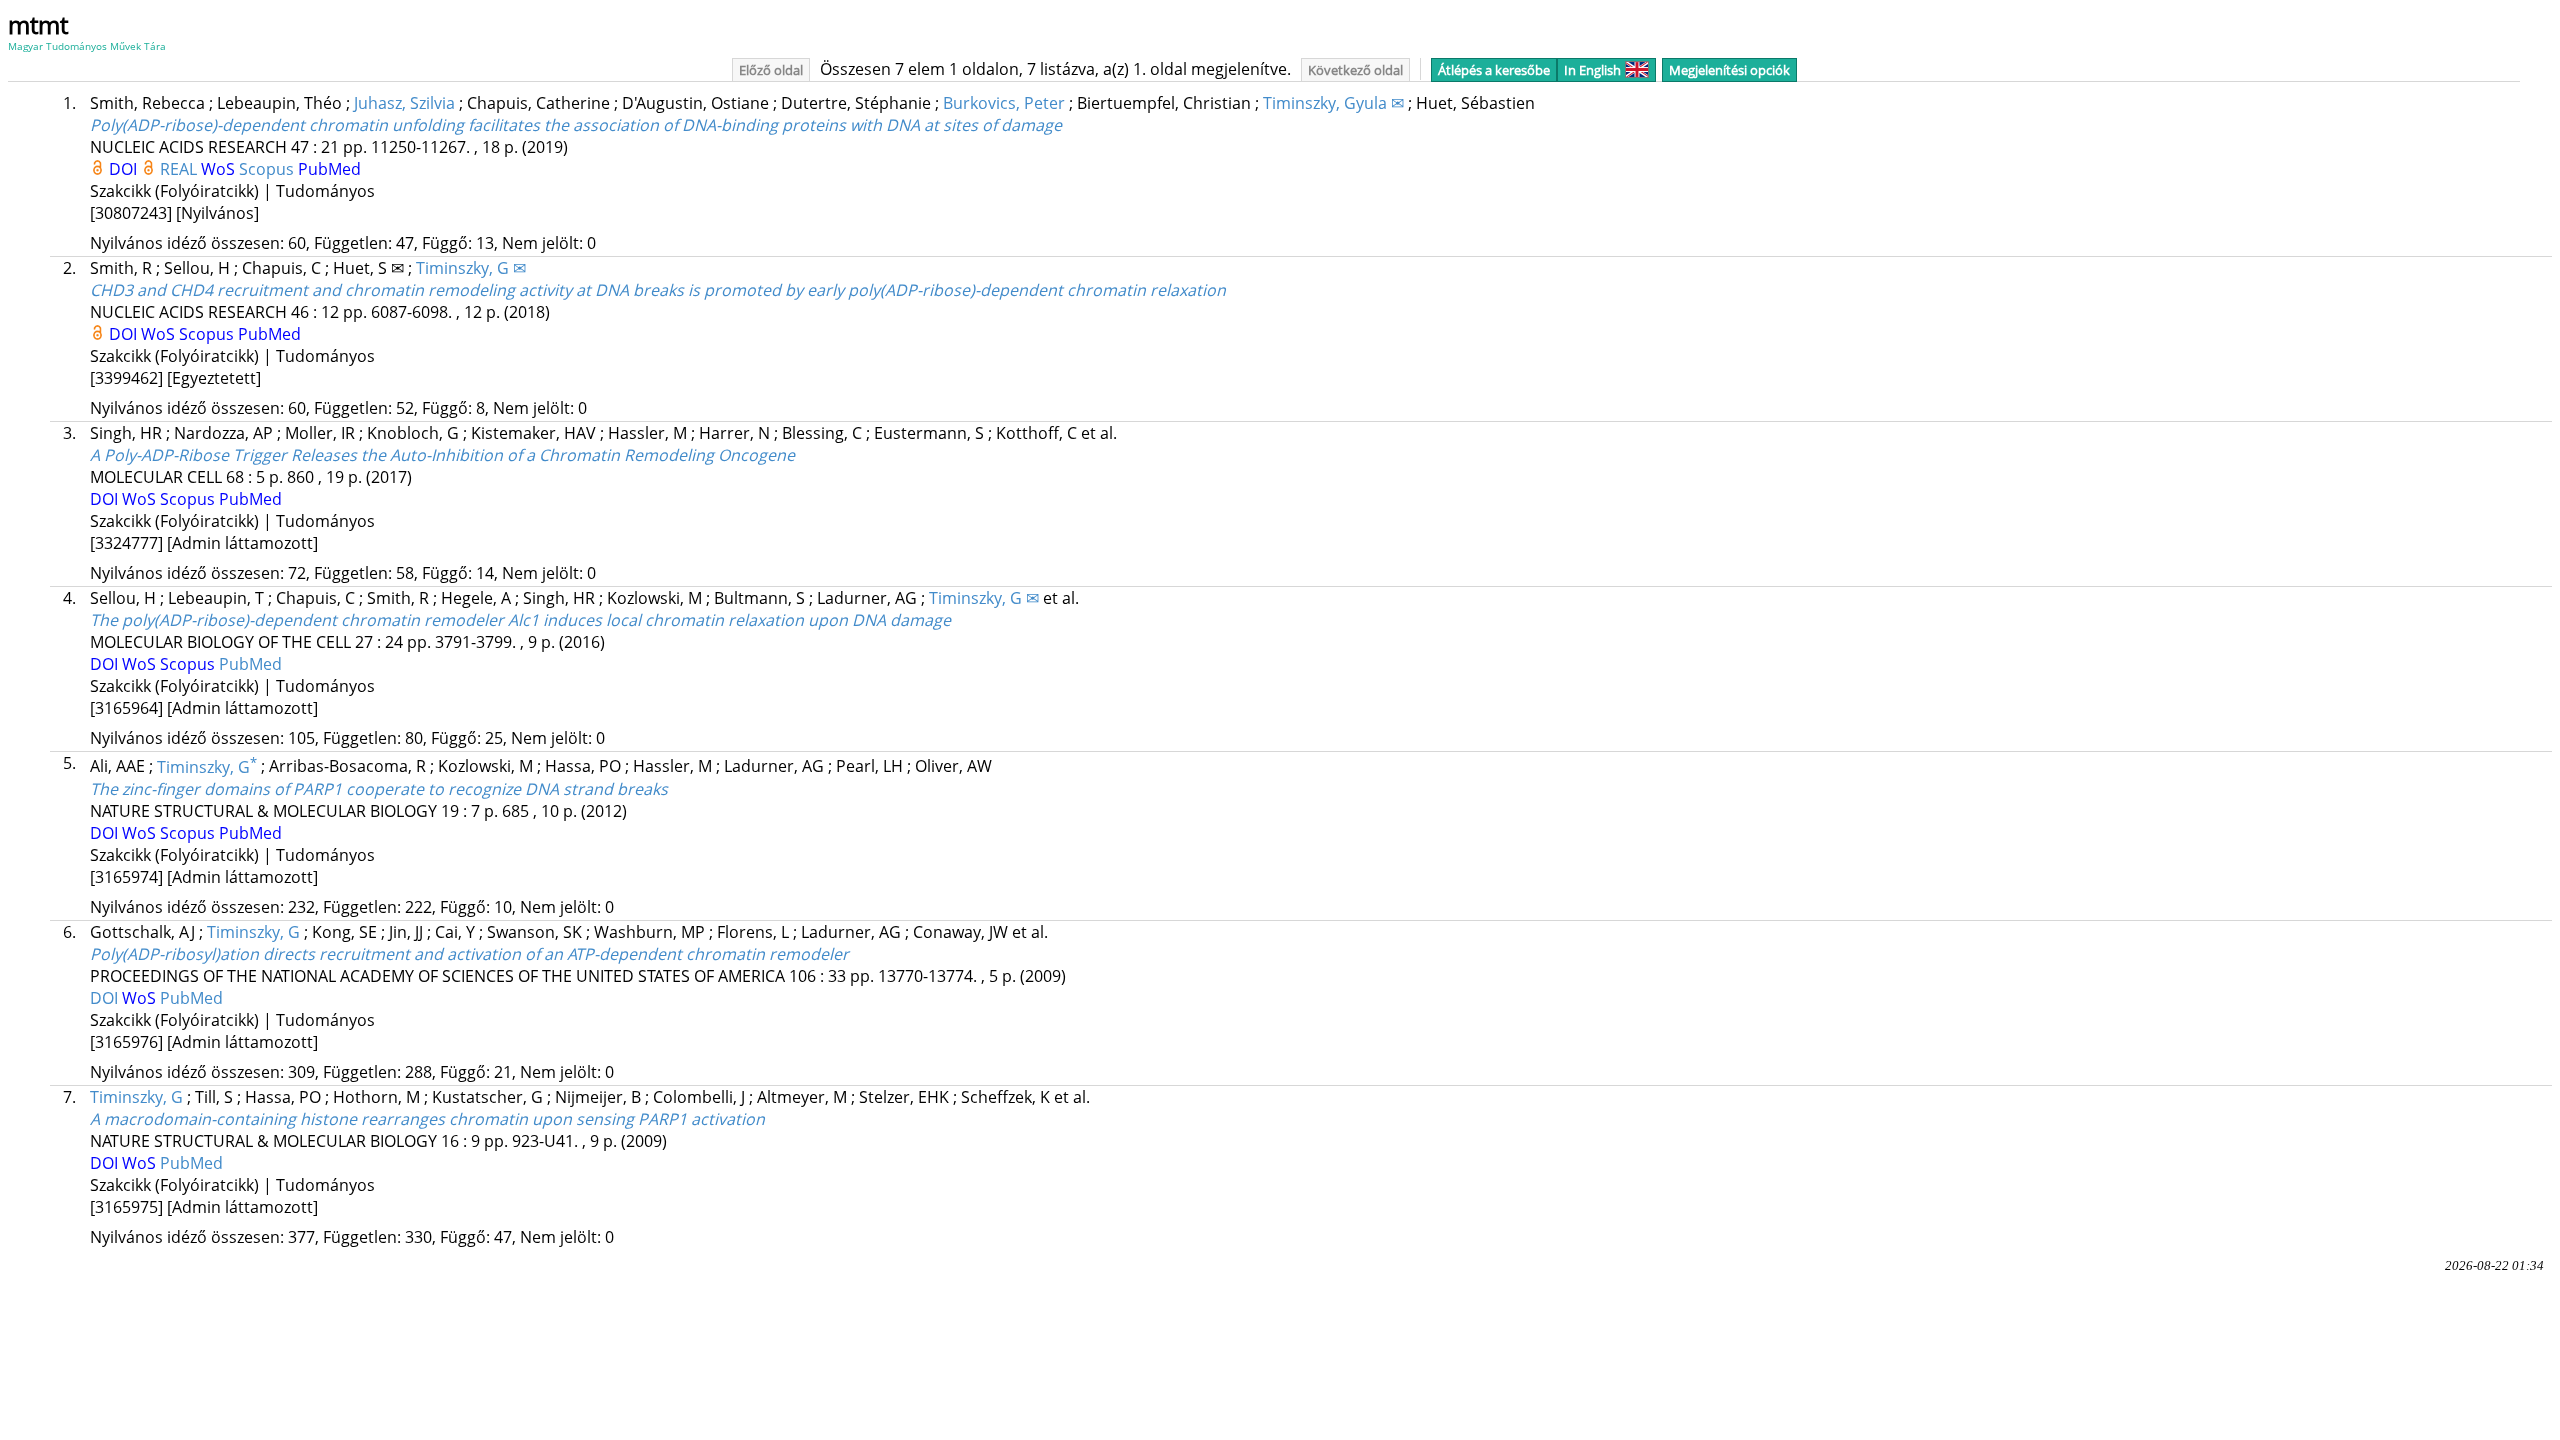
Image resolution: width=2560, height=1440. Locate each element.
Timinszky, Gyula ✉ (1333, 103)
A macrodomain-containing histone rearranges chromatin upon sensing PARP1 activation (427, 1119)
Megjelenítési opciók (1729, 70)
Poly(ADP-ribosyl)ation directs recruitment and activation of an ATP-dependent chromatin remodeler (469, 954)
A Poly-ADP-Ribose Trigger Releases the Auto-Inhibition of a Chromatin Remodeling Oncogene (442, 455)
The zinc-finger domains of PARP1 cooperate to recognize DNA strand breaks (379, 789)
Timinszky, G (207, 767)
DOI (125, 169)
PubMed (329, 169)
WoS (220, 169)
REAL (180, 169)
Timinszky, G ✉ (471, 268)
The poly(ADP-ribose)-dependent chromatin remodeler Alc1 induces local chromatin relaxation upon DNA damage (520, 620)
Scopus (268, 169)
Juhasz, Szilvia (404, 103)
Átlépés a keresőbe (1494, 70)
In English (1592, 70)
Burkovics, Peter (1004, 103)
